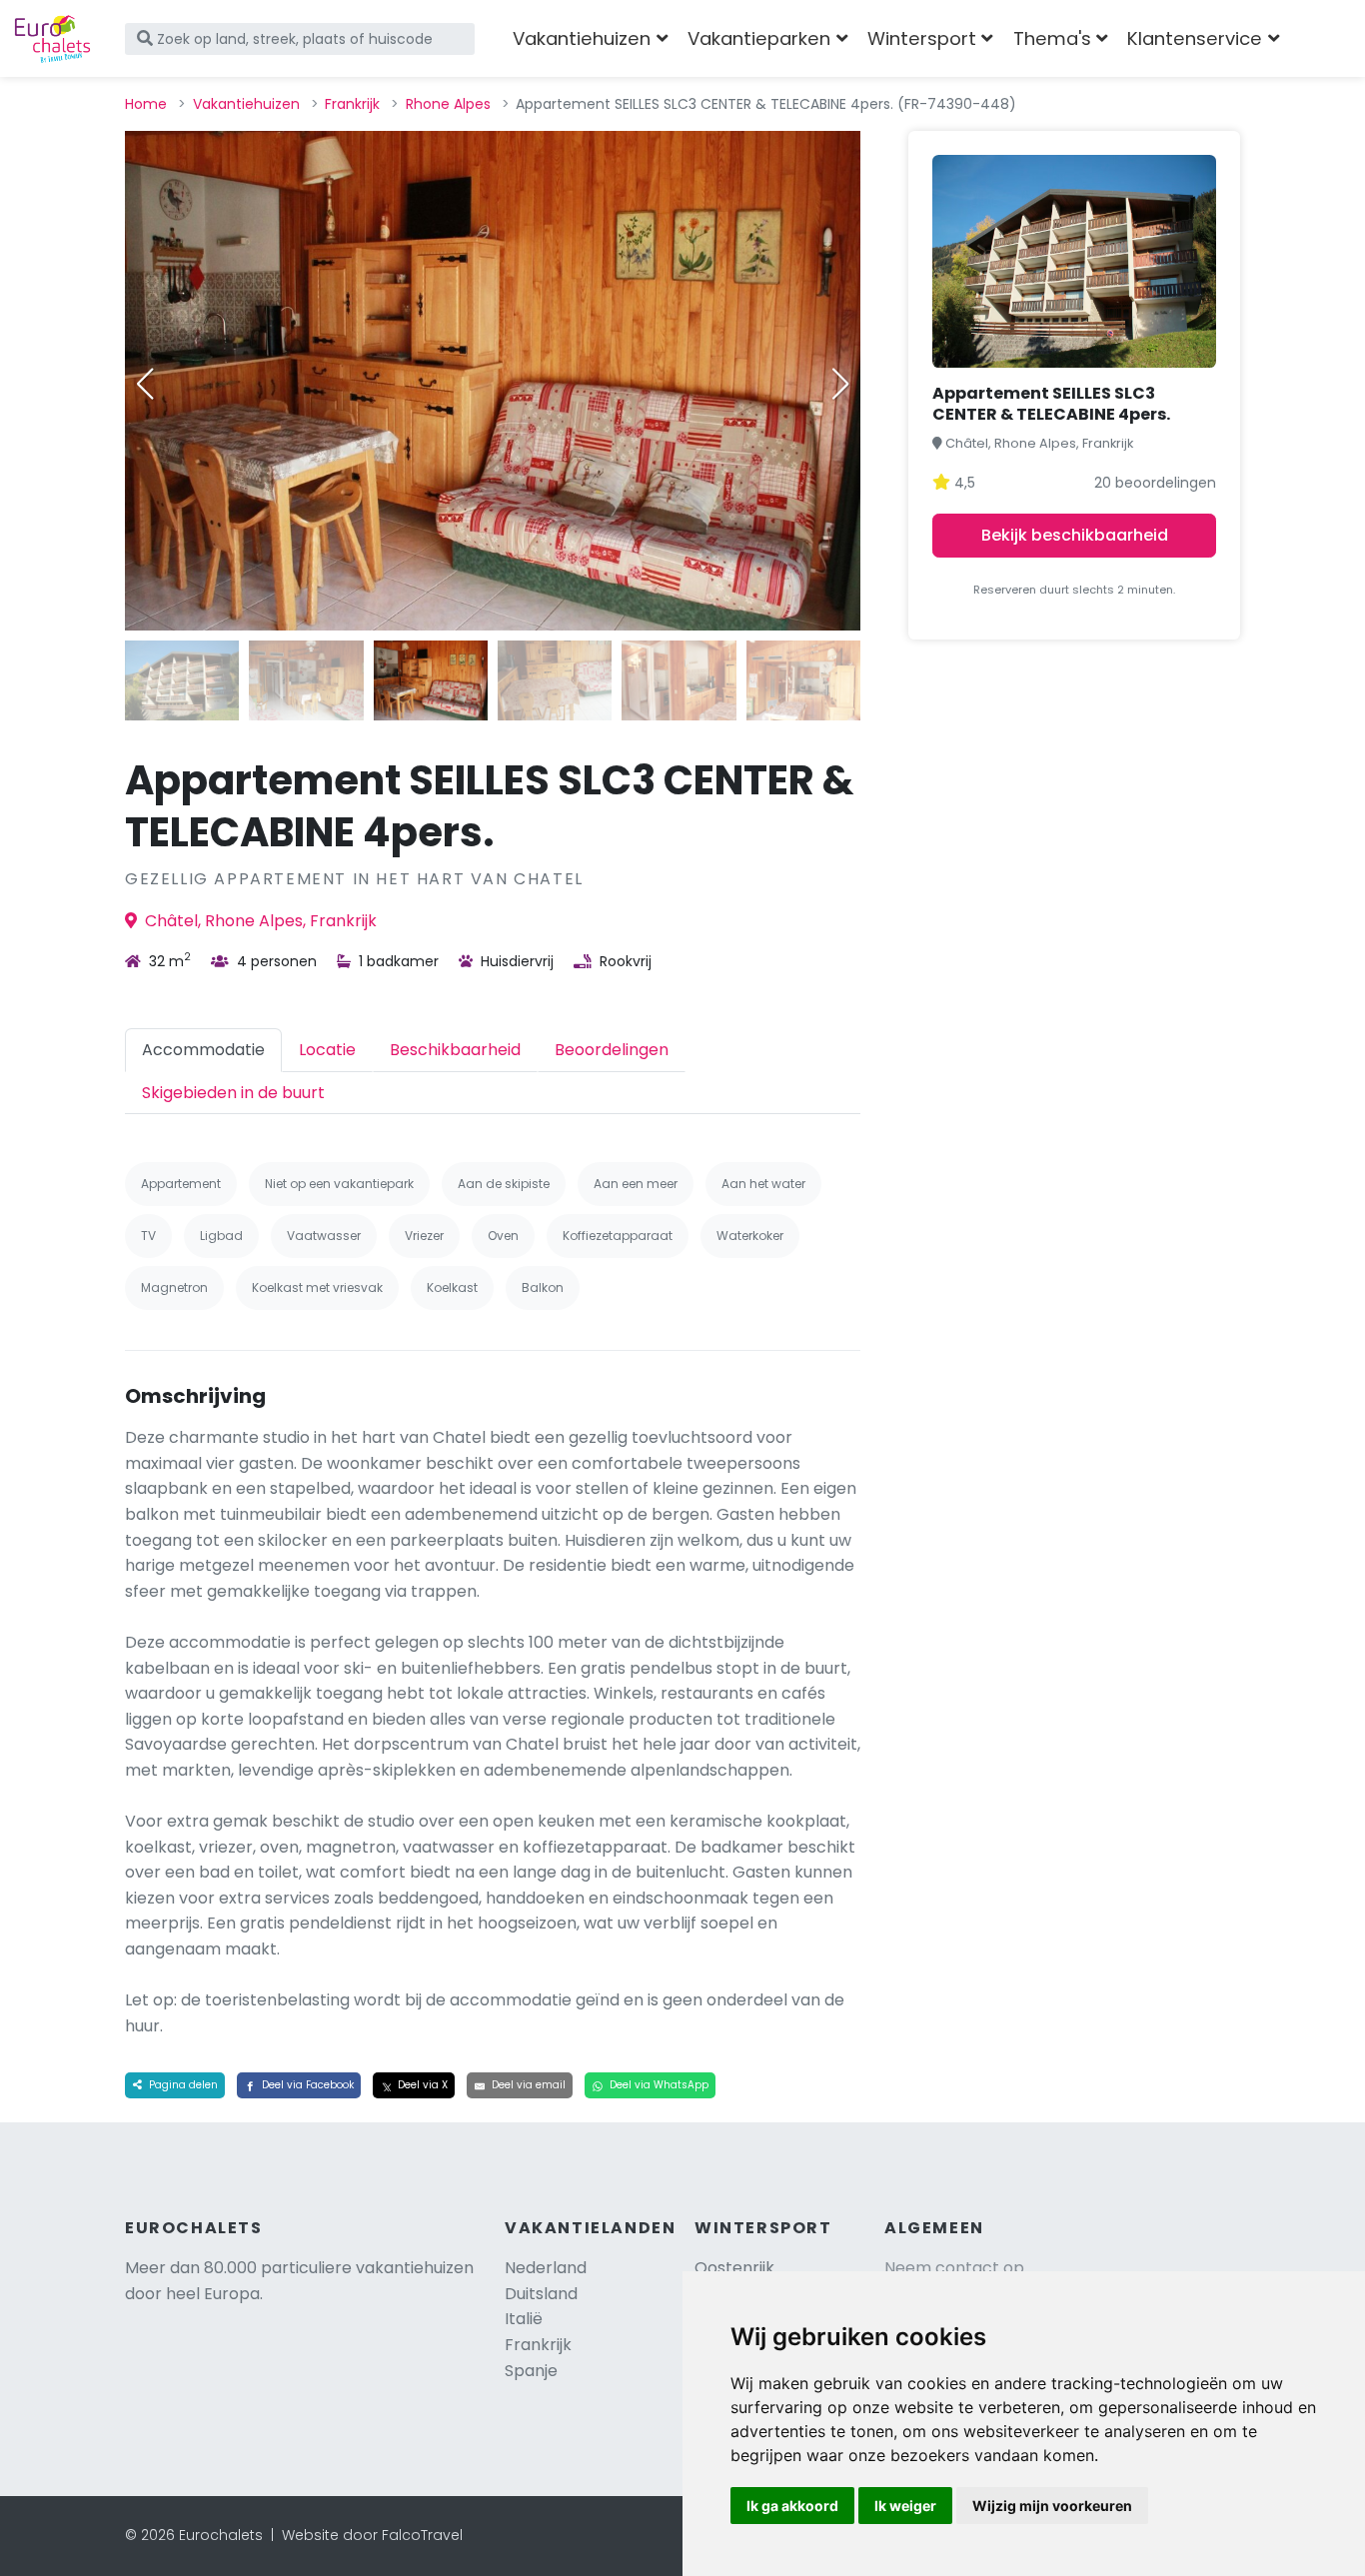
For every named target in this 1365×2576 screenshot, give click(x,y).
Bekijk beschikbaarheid (1075, 535)
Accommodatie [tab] (203, 1050)
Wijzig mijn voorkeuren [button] (1052, 2506)
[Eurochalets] (52, 39)
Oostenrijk (734, 2268)
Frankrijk (352, 104)
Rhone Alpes (448, 104)
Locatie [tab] (327, 1050)
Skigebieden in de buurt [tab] (233, 1093)
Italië (524, 2319)
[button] (840, 384)
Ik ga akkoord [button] (792, 2506)
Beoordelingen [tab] (612, 1050)
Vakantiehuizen (246, 104)
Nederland (546, 2268)
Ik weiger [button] (905, 2506)
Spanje (531, 2371)
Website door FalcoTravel (372, 2535)
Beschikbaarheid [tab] (455, 1050)
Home (146, 104)
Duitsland (541, 2294)
